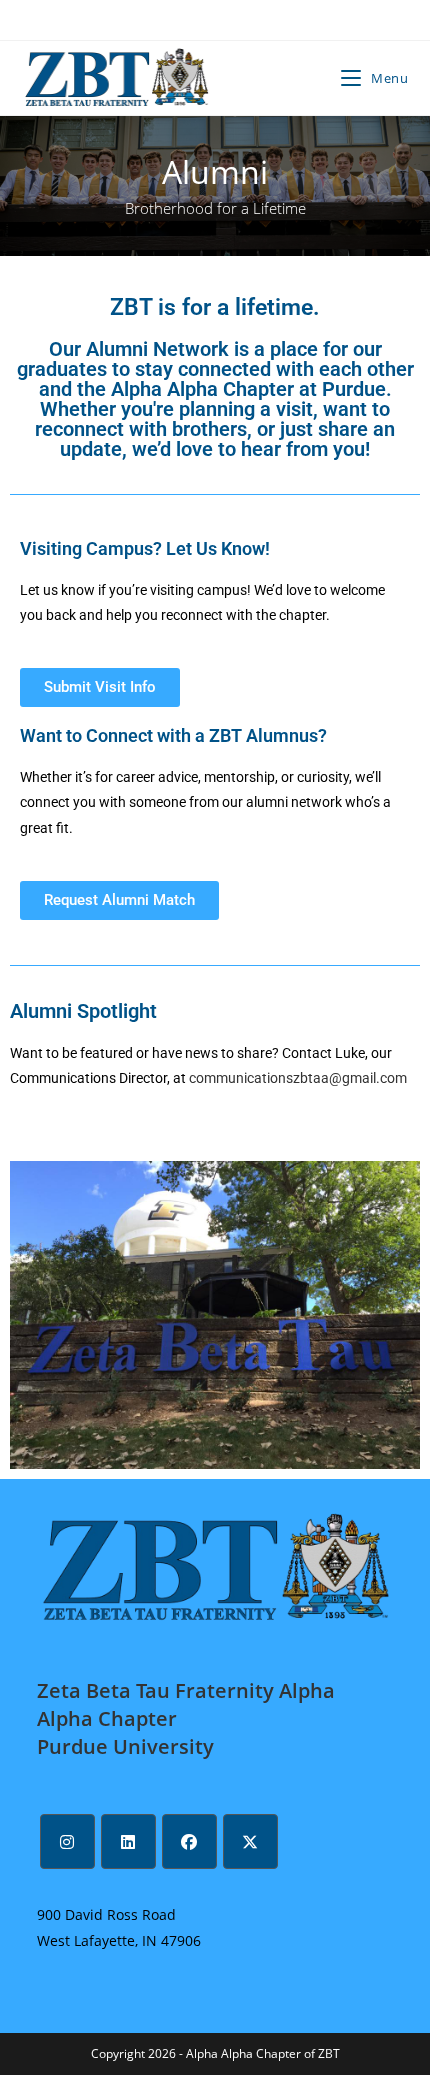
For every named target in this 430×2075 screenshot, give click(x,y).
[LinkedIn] (128, 1841)
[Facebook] (189, 1841)
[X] (250, 1841)
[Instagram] (67, 1841)
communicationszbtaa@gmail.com (298, 1078)
